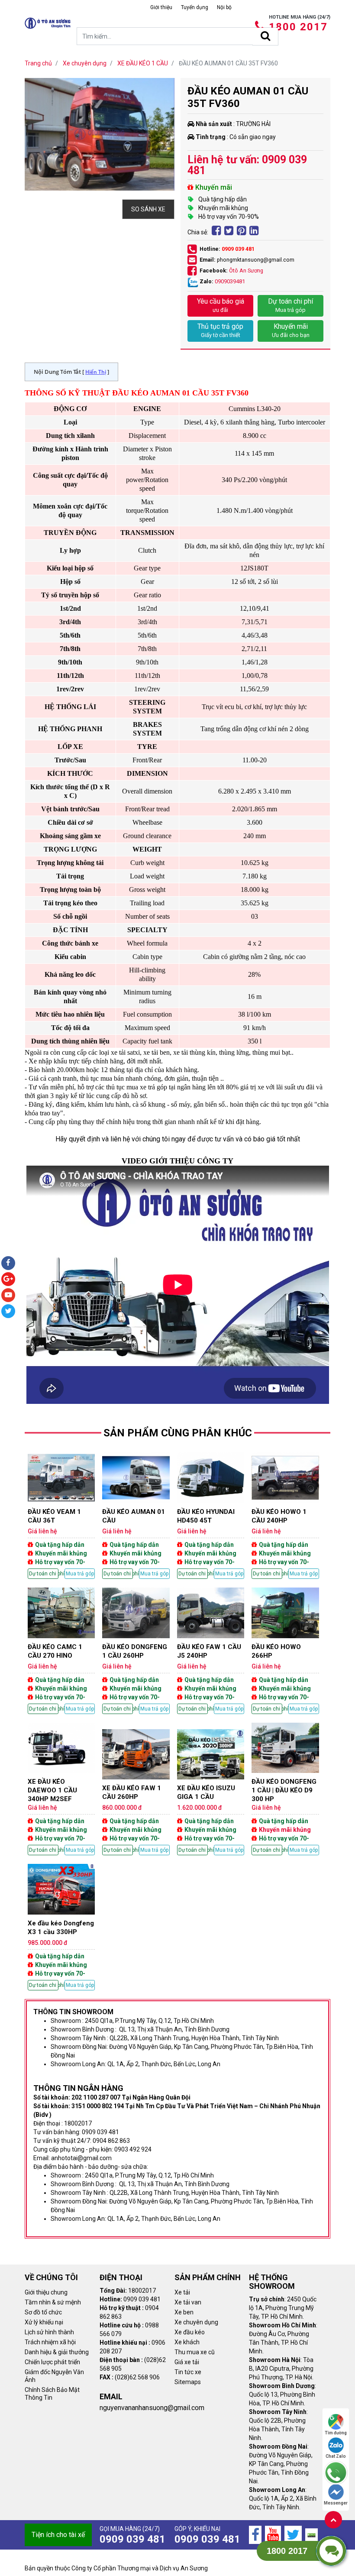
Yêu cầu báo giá (221, 305)
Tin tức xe (188, 2372)
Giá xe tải (187, 2362)
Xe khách (187, 2342)
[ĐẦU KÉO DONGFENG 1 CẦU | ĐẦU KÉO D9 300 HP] (285, 1789)
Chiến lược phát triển (52, 2362)
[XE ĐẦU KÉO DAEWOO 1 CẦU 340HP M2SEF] (61, 1789)
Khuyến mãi (291, 330)
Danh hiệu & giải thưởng (57, 2352)
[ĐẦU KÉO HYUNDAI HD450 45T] (211, 1516)
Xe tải (182, 2292)
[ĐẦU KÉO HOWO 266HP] (285, 1651)
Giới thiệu (161, 7)
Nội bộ (224, 7)
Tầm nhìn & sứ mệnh (53, 2302)
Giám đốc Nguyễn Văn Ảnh (54, 2376)
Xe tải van (188, 2302)
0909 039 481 (238, 249)
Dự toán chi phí (290, 305)
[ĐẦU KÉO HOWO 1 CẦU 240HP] (285, 1516)
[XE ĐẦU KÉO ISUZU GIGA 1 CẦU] (211, 1792)
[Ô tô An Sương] (48, 23)
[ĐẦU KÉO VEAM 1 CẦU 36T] (61, 1516)
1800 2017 (298, 27)
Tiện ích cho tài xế (58, 2535)
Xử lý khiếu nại (44, 2322)
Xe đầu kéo (190, 2332)
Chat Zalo (336, 2456)
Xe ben (184, 2312)
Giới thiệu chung (46, 2292)
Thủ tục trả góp (220, 330)
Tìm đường (336, 2433)
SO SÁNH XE (148, 209)
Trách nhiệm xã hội (50, 2342)
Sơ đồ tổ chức (43, 2312)
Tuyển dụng (195, 7)
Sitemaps (188, 2382)
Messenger (336, 2503)
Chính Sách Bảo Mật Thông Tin (52, 2394)
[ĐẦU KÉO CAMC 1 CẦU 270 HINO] (61, 1651)
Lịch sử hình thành (49, 2332)
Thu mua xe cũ (195, 2352)
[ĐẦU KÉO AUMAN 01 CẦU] (136, 1516)
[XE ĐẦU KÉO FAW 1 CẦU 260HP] (136, 1792)
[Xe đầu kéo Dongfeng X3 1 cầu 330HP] (61, 1927)
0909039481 (230, 281)
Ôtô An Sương (246, 271)
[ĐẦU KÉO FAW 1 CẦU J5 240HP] (211, 1651)
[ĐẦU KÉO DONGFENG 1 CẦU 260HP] (136, 1651)
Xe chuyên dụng (196, 2322)
